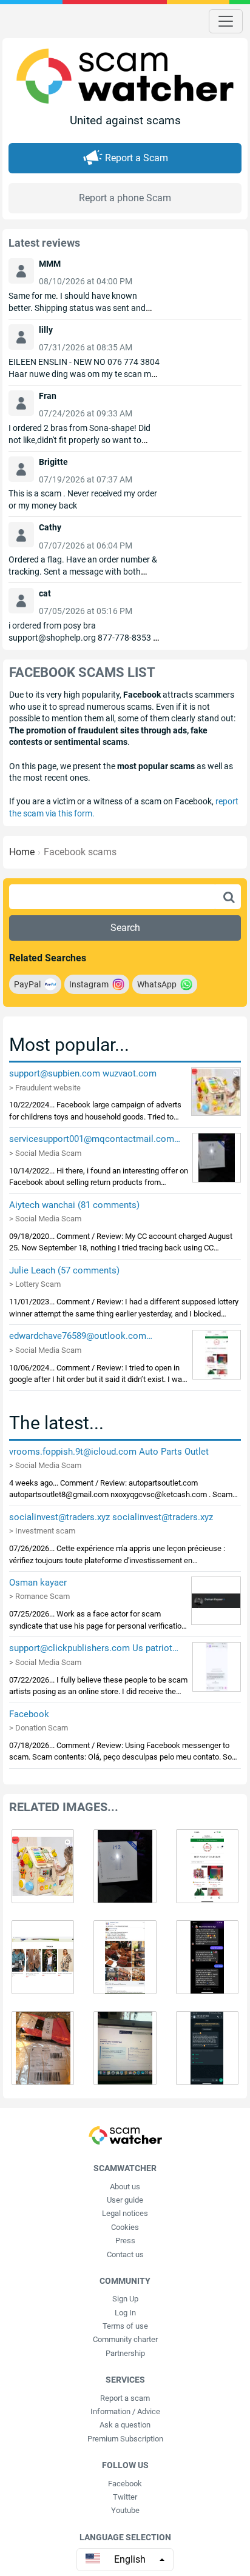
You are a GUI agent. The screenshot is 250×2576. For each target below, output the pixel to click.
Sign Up (125, 2299)
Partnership (125, 2353)
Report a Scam (137, 158)
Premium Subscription (125, 2439)
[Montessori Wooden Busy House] (216, 1091)
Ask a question (125, 2425)
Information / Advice (125, 2411)
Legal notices (125, 2213)
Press (125, 2241)
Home (22, 852)
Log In (125, 2313)
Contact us (125, 2254)
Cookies (125, 2227)
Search (125, 928)
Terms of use (125, 2326)
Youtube (125, 2510)
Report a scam (125, 2398)
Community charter (125, 2339)
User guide (125, 2200)
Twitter (125, 2497)
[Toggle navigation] (226, 21)
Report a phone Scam (125, 198)
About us (125, 2187)
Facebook (125, 2484)
